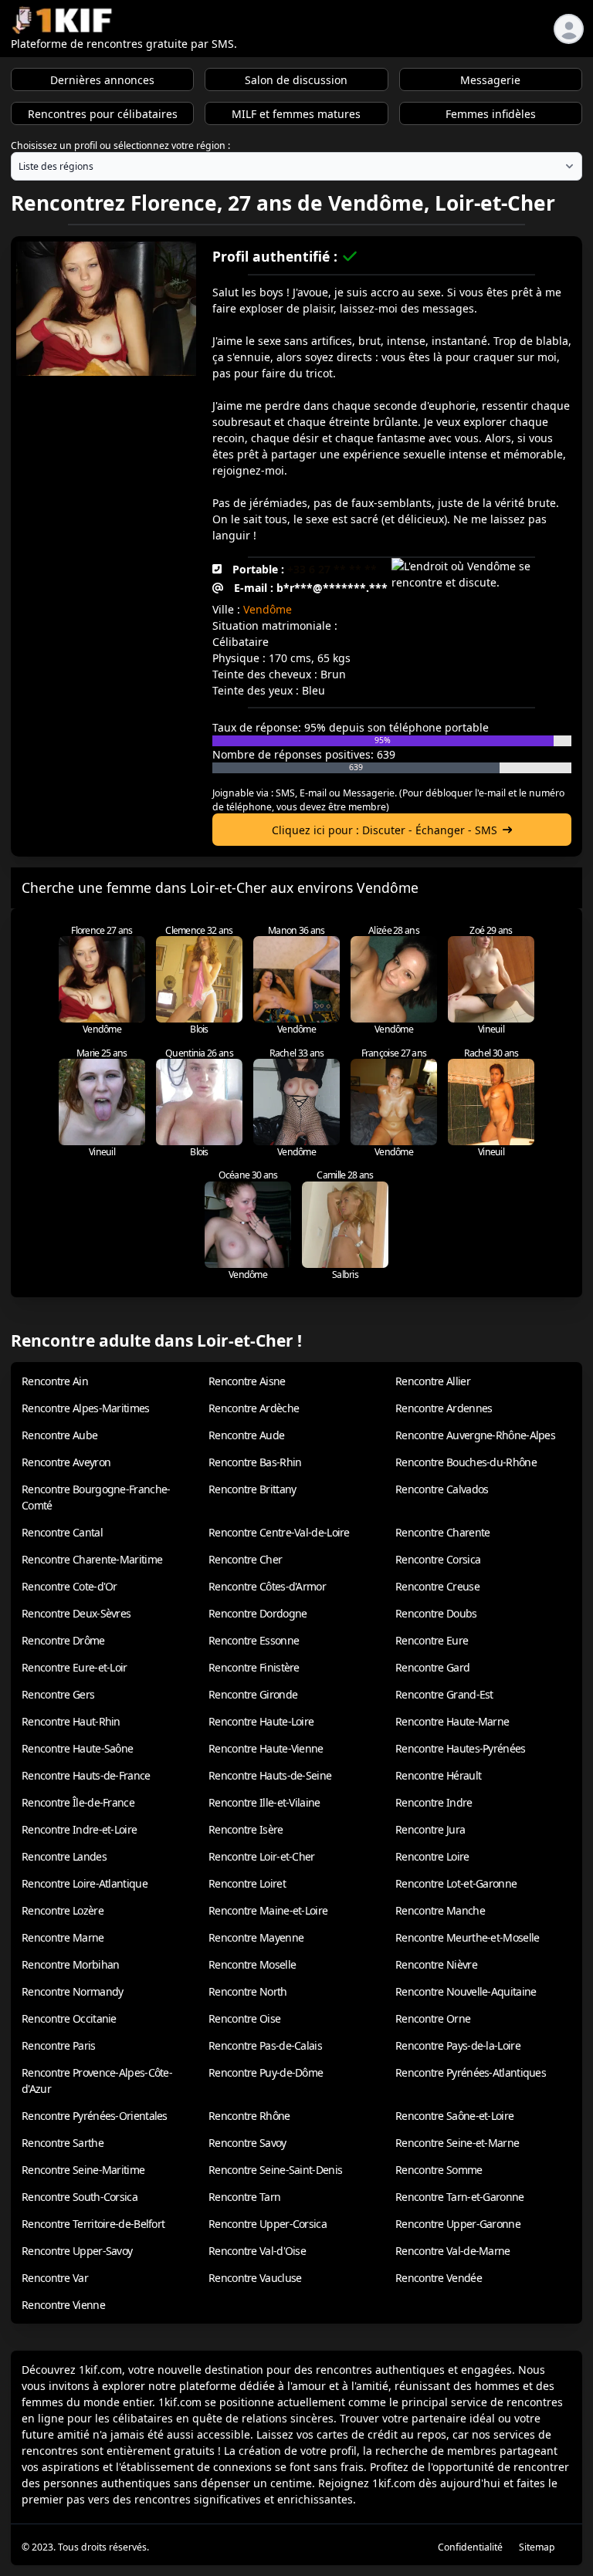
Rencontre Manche (440, 1910)
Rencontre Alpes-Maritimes (86, 1408)
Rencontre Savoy (247, 2143)
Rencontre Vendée (439, 2278)
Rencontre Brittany (252, 1489)
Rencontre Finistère (254, 1667)
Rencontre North (248, 1991)
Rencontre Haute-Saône (77, 1748)
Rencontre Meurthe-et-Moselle (467, 1937)
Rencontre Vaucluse (255, 2278)
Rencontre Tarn (244, 2197)
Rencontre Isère (246, 1829)
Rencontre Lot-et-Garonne (456, 1883)
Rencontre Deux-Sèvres (76, 1613)
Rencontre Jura (430, 1829)
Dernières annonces (102, 80)
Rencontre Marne (63, 1937)
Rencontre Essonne (254, 1640)
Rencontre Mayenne (256, 1937)
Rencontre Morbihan (70, 1964)
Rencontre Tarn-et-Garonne (460, 2197)
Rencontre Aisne (247, 1381)
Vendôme (268, 609)
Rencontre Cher (245, 1559)
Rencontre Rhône (249, 2116)
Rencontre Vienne (63, 2305)
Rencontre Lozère (63, 1910)
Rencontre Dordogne (258, 1613)
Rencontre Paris (59, 2045)
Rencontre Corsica (438, 1559)
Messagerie (490, 80)
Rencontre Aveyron (66, 1462)
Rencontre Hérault (438, 1775)
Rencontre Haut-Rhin (71, 1721)
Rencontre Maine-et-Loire (268, 1910)
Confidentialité (470, 2547)
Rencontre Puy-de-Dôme (266, 2072)
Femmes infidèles (491, 114)
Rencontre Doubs (436, 1613)
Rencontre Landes (64, 1856)
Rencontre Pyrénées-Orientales (95, 2116)
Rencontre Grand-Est (444, 1694)
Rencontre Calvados (442, 1489)
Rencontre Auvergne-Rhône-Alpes (475, 1435)
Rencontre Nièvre (436, 1964)
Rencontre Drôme (63, 1640)
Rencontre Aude (246, 1435)
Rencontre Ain (55, 1381)
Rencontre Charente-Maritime (92, 1559)
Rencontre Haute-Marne (452, 1721)
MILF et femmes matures (296, 114)
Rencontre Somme (439, 2170)
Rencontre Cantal (62, 1532)
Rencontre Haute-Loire (261, 1721)
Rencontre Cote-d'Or (69, 1586)
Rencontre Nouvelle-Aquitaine (466, 1991)
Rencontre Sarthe (63, 2143)
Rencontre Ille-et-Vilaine (264, 1802)
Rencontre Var (55, 2278)
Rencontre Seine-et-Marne (457, 2143)
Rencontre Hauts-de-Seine (270, 1775)
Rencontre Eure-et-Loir (75, 1667)
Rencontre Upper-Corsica (268, 2224)
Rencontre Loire (432, 1856)
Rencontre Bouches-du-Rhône (466, 1462)
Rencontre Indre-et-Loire (79, 1829)
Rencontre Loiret (247, 1883)
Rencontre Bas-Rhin (255, 1462)
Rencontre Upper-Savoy (77, 2251)
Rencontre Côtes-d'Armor (267, 1586)
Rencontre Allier (433, 1381)
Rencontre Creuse (437, 1586)
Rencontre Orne (433, 2018)
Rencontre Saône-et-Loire (454, 2116)
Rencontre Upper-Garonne (458, 2224)
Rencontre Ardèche (254, 1408)
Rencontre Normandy (72, 1991)
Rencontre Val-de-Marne (453, 2251)
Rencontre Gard (432, 1667)
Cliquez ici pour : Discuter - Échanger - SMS (385, 830)
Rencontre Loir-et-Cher (262, 1856)
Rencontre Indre (434, 1802)
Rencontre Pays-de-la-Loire (458, 2045)
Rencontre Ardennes (444, 1408)
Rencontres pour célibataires (103, 114)
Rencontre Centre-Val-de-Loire (279, 1532)
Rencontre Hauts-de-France (86, 1775)
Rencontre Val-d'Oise (257, 2251)
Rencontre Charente (442, 1532)
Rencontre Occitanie (69, 2018)
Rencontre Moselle (252, 1964)
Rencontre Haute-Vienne (266, 1748)
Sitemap (537, 2547)
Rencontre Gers (58, 1694)
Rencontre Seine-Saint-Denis (275, 2170)
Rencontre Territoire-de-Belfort (93, 2224)
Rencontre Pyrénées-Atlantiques (471, 2072)
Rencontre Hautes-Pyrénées (461, 1748)
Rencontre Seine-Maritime (83, 2170)
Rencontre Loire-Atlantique (85, 1883)
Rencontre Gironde (253, 1694)
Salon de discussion (296, 80)
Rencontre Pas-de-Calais (265, 2045)
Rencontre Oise (244, 2018)
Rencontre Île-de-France (78, 1802)
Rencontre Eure (432, 1640)
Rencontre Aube (59, 1435)
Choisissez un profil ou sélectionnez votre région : (120, 145)
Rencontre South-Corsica (80, 2197)
